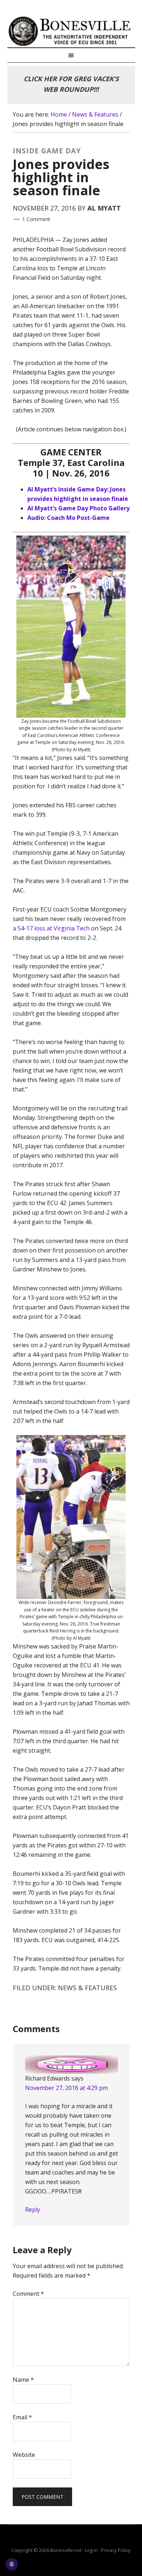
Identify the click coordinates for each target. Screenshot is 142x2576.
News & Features (87, 1988)
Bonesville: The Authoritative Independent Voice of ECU (71, 31)
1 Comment (36, 219)
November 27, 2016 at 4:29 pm (66, 2088)
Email (22, 2417)
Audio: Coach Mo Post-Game (68, 518)
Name (23, 2380)
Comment (28, 2294)
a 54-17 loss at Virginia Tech (51, 928)
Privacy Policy (116, 2550)
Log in (91, 2550)
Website (24, 2455)
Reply (33, 2210)
